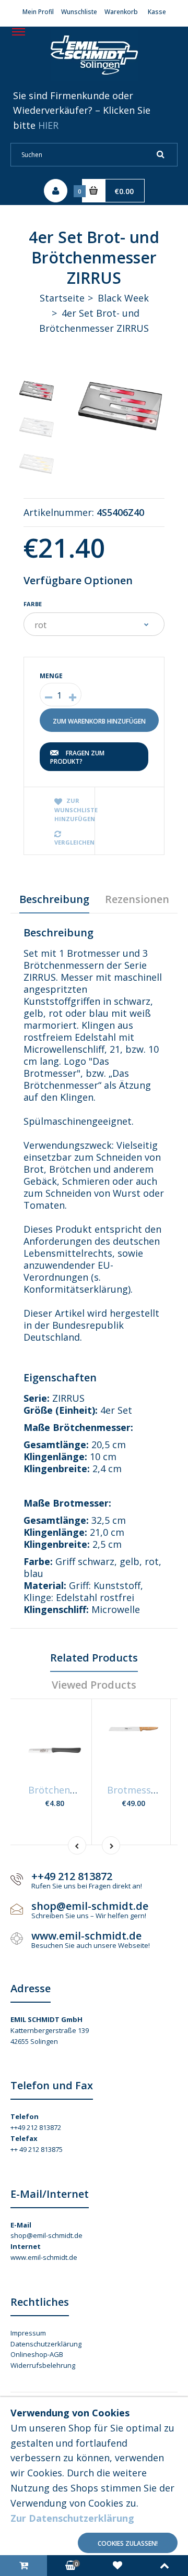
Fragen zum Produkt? (77, 757)
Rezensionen (137, 899)
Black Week (123, 298)
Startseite (62, 298)
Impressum (28, 2333)
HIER (48, 125)
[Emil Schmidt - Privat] (94, 78)
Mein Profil (38, 12)
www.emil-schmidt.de (44, 2257)
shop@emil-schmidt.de (46, 2235)
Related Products (94, 1658)
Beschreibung (54, 899)
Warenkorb (121, 12)
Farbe (33, 604)
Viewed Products (94, 1685)
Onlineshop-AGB (37, 2354)
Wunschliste (79, 12)
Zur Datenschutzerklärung (72, 2518)
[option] (120, 406)
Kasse (157, 12)
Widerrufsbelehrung (43, 2365)
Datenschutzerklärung (46, 2344)
